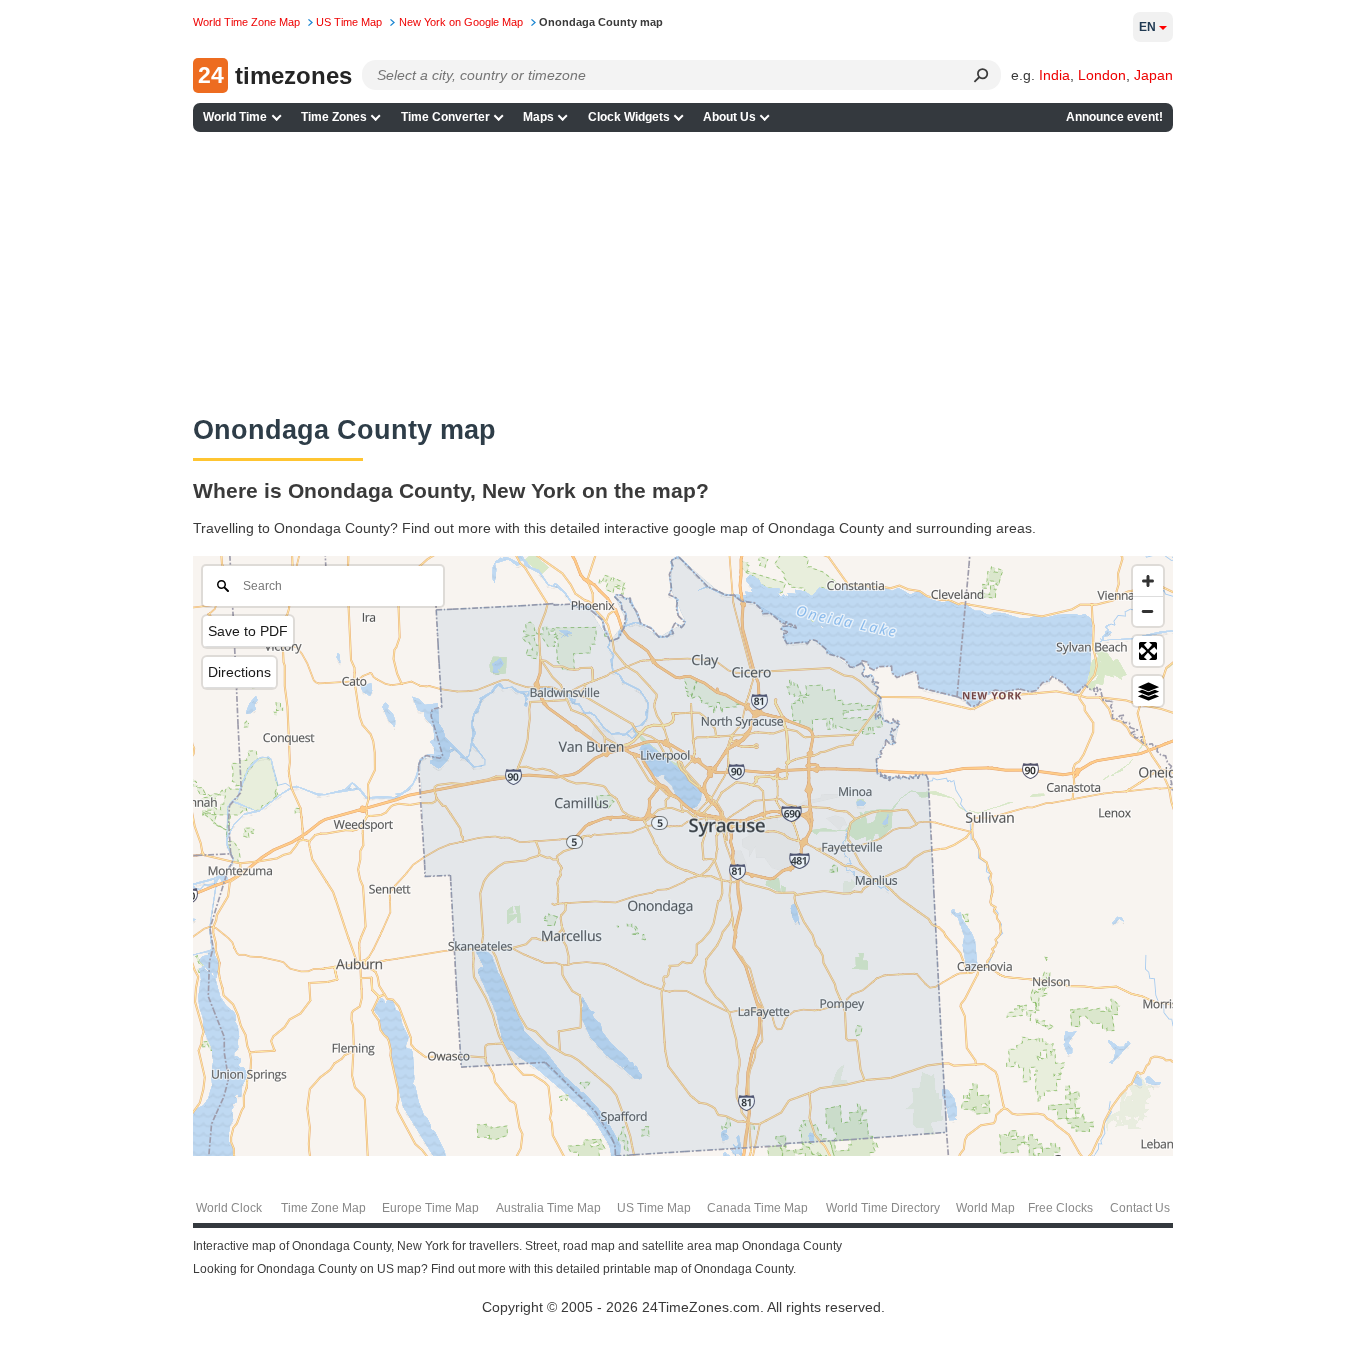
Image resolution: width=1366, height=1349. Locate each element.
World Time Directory (883, 1208)
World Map (985, 1208)
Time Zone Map (323, 1208)
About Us (729, 117)
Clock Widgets (629, 117)
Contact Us (1140, 1208)
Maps (538, 117)
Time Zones (334, 117)
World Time (235, 117)
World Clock (229, 1208)
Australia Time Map (548, 1208)
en (1147, 27)
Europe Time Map (430, 1208)
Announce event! (1114, 117)
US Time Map (654, 1208)
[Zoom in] (1148, 581)
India (1054, 75)
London (1102, 75)
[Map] (683, 856)
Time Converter (445, 117)
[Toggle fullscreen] (1148, 651)
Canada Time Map (757, 1208)
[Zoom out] (1148, 611)
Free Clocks (1060, 1208)
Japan (1153, 75)
